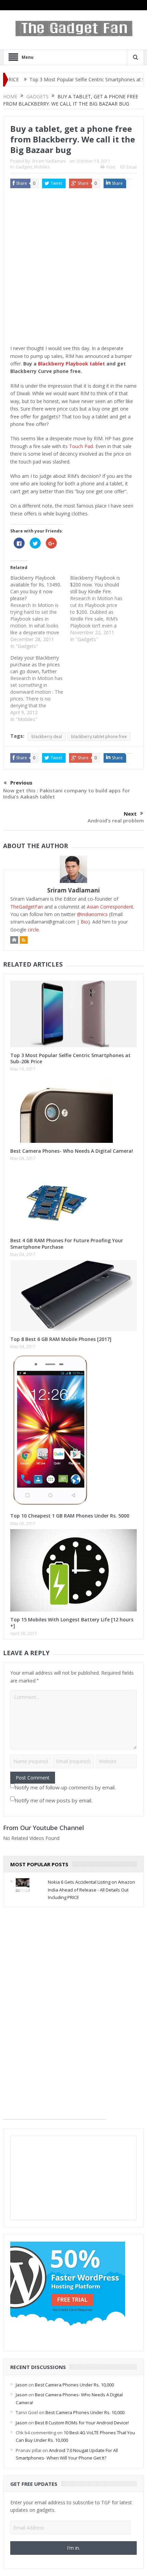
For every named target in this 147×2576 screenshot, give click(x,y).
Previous (21, 783)
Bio (84, 922)
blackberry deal (47, 737)
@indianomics (92, 914)
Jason (22, 2385)
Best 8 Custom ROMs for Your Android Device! (82, 2423)
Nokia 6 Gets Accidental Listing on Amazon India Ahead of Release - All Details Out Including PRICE (91, 1890)
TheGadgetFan (27, 907)
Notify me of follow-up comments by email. (65, 1787)
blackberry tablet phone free (99, 737)
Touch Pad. (82, 446)
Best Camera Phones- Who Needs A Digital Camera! (72, 1151)
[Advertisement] (73, 268)
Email (132, 167)
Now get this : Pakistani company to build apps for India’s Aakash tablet (66, 793)
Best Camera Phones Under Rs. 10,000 (74, 2385)
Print (111, 167)
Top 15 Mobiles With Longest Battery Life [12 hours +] (72, 1623)
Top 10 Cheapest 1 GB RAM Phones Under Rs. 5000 (70, 1516)
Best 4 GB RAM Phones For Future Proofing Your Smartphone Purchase (67, 1243)
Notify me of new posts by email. (54, 1800)
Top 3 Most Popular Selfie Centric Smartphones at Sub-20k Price (75, 79)
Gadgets (24, 167)
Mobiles (42, 167)
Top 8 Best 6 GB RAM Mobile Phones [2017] (61, 1339)
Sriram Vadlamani (49, 161)
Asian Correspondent (110, 907)
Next (130, 814)
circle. (34, 930)
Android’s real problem (116, 820)
